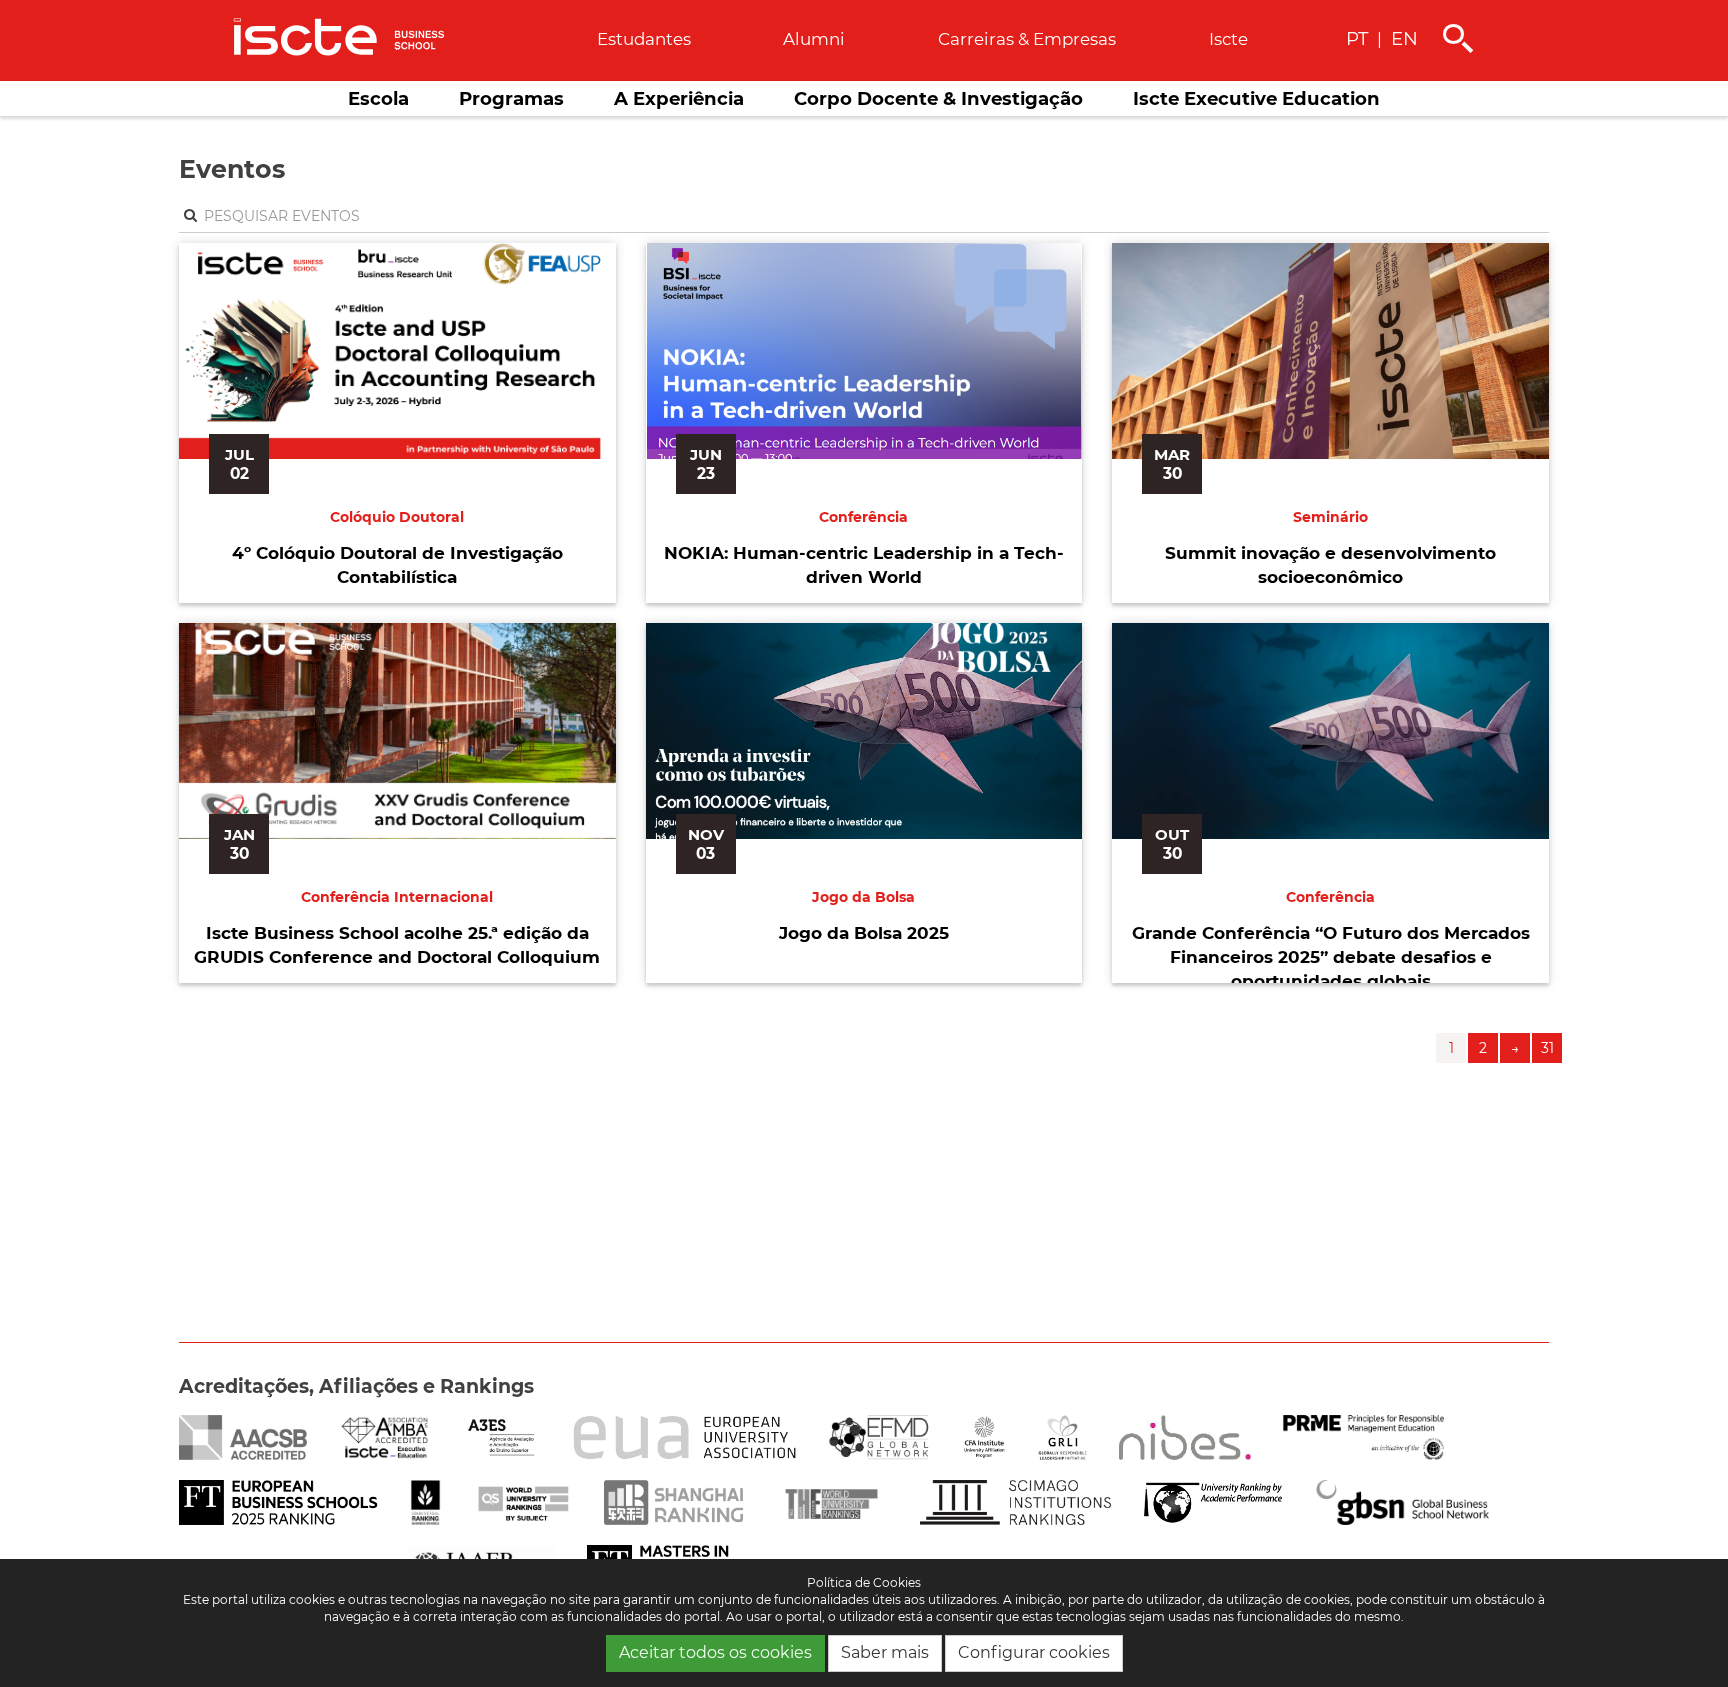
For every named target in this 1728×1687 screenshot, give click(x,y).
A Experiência (679, 98)
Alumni (814, 39)
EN (1404, 38)
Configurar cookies (1034, 1652)
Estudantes (644, 39)
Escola (378, 98)
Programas (511, 98)
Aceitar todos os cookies (715, 1652)
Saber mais (885, 1652)
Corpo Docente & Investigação (938, 98)
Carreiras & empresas (1027, 39)
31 (1547, 1048)
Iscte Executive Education (1256, 98)
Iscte (1228, 39)
